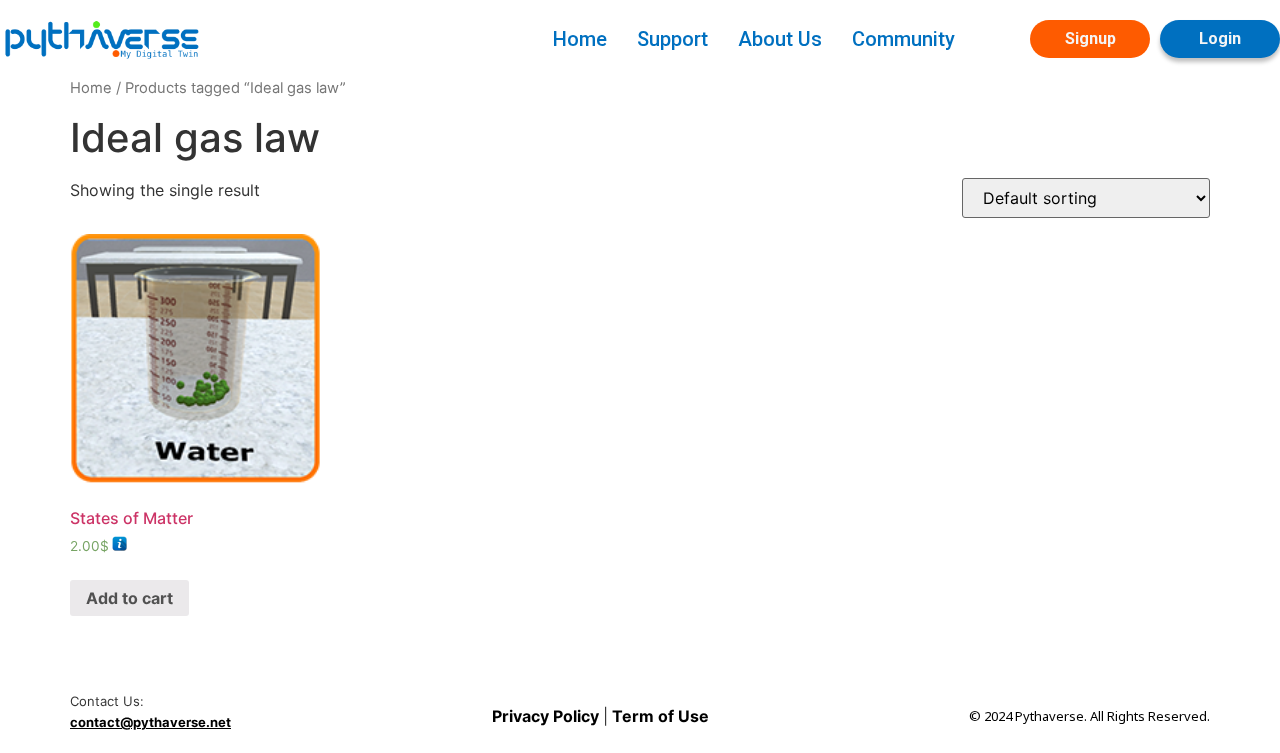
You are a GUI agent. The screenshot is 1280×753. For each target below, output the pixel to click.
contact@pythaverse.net (150, 722)
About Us (780, 39)
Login (1220, 38)
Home (580, 39)
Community (903, 39)
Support (672, 39)
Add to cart (129, 598)
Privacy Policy (547, 716)
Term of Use (658, 716)
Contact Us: (107, 701)
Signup (1090, 38)
